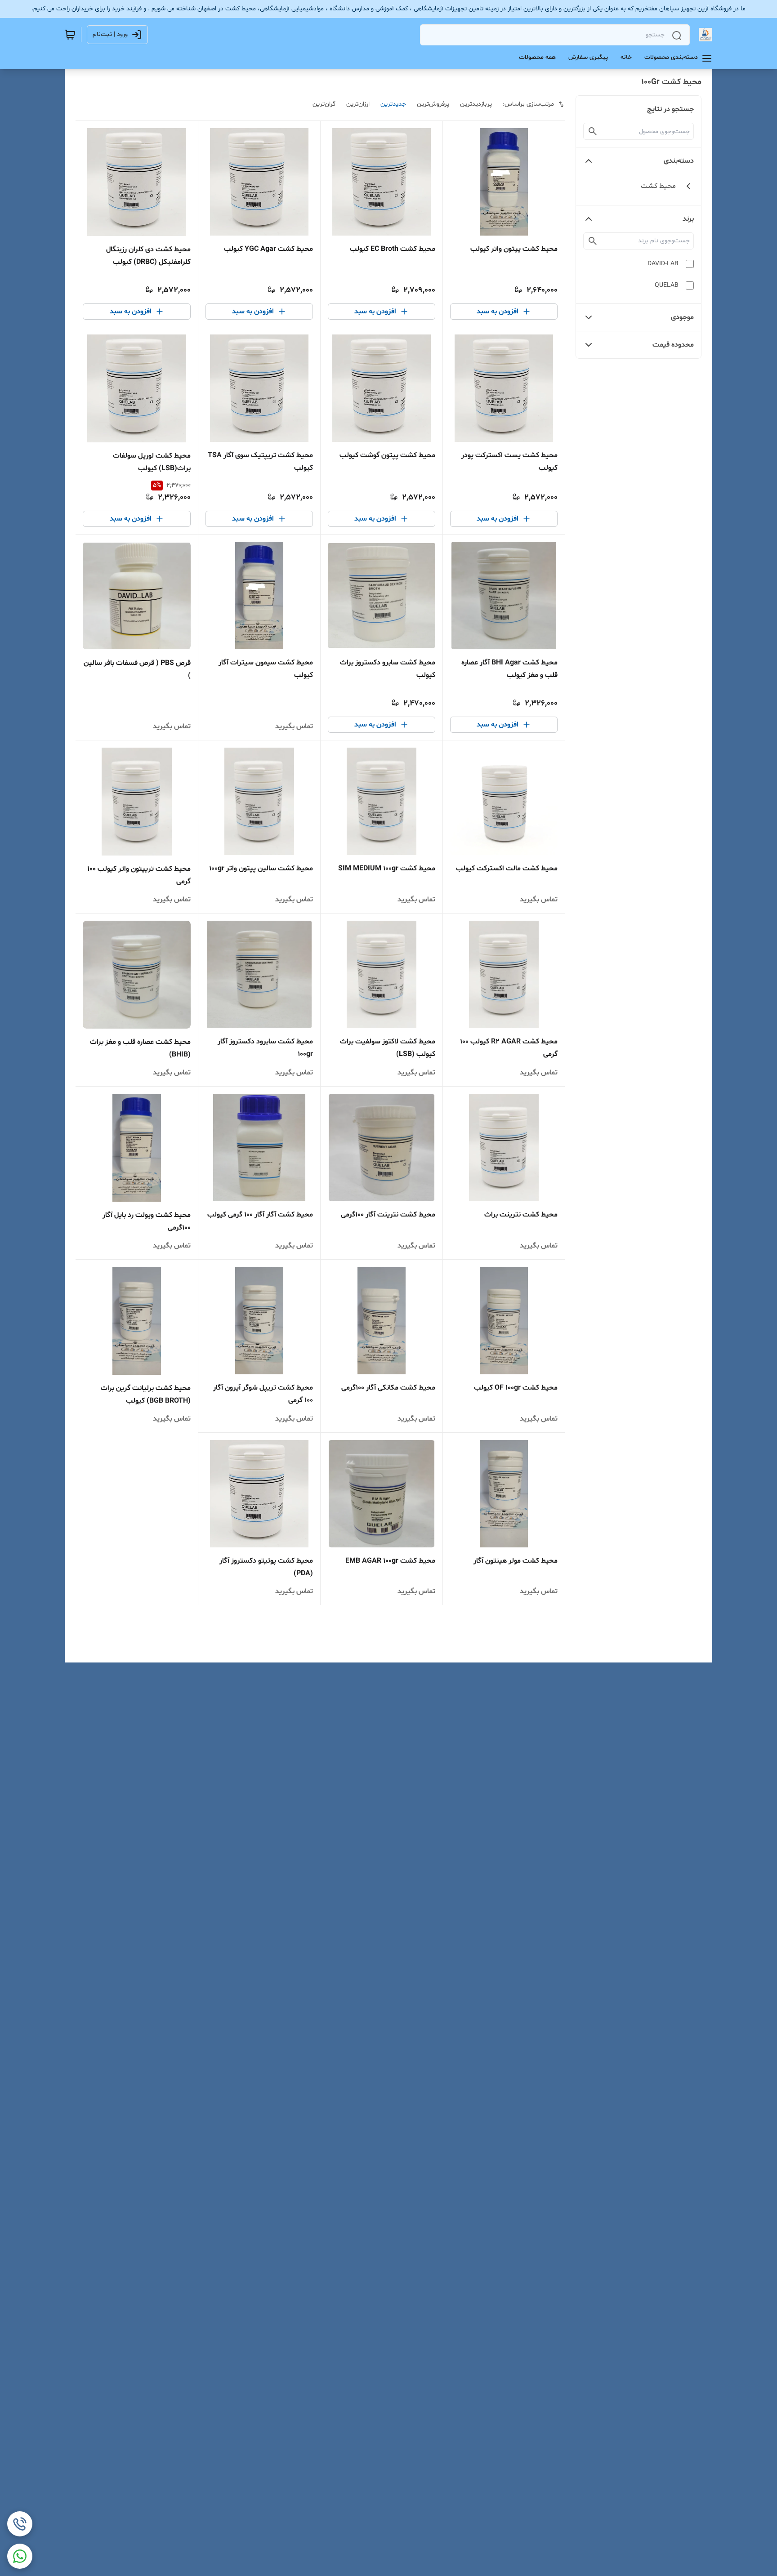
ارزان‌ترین (358, 104)
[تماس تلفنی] (20, 2524)
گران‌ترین (324, 104)
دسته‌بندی (679, 161)
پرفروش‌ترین (433, 104)
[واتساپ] (20, 2556)
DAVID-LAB (663, 264)
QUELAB (667, 285)
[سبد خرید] (70, 35)
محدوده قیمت (673, 345)
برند (688, 219)
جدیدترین (393, 104)
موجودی (682, 317)
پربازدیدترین (476, 104)
